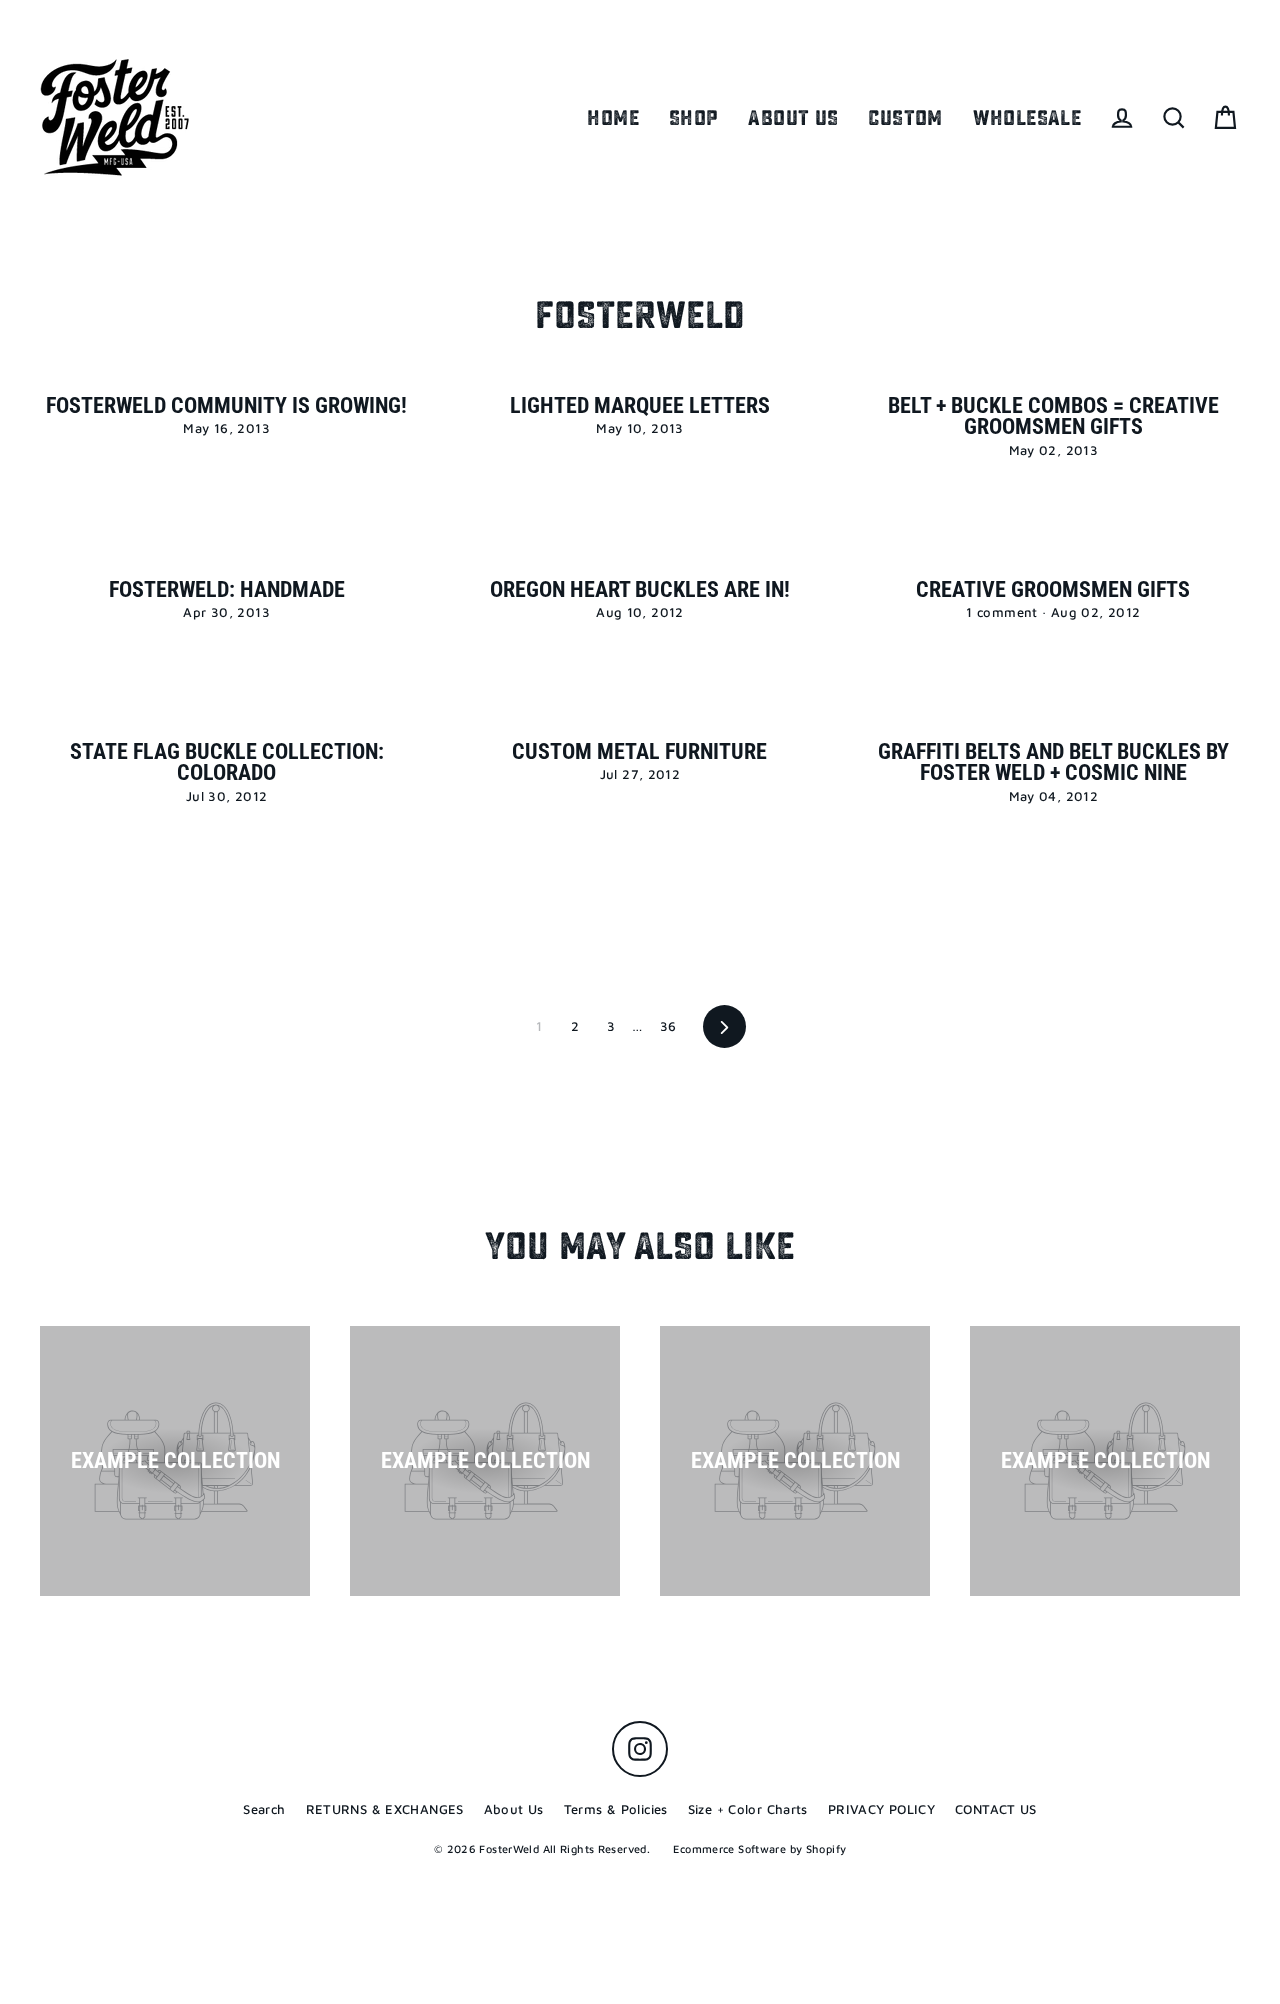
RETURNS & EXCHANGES (385, 1809)
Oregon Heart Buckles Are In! (640, 589)
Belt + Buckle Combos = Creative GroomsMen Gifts (1053, 416)
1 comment (1004, 612)
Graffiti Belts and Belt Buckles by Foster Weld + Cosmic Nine (1053, 762)
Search (264, 1809)
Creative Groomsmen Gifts (1053, 589)
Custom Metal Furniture (639, 751)
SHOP (694, 118)
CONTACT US (996, 1809)
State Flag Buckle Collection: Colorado (227, 762)
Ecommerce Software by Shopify (759, 1848)
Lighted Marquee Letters (640, 405)
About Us (514, 1809)
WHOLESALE (1027, 118)
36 (668, 1026)
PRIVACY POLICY (881, 1809)
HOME (613, 118)
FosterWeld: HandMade (227, 589)
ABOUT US (793, 118)
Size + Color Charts (748, 1809)
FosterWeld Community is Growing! (226, 405)
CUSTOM (905, 118)
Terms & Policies (616, 1809)
